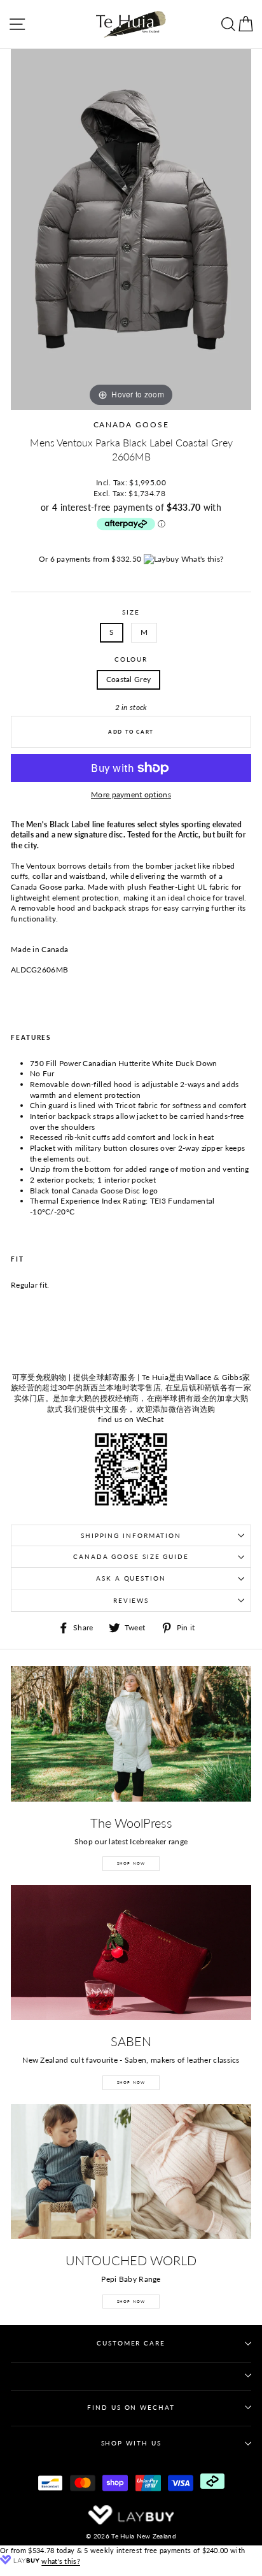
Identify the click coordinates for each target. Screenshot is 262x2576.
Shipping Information (131, 1536)
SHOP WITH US (131, 2443)
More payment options (131, 794)
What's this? (203, 559)
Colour (131, 659)
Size (131, 612)
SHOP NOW (131, 1863)
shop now (131, 2301)
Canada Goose (131, 424)
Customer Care (131, 2343)
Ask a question (131, 1578)
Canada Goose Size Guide (131, 1557)
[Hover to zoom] (131, 229)
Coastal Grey (129, 679)
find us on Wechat (131, 2408)
